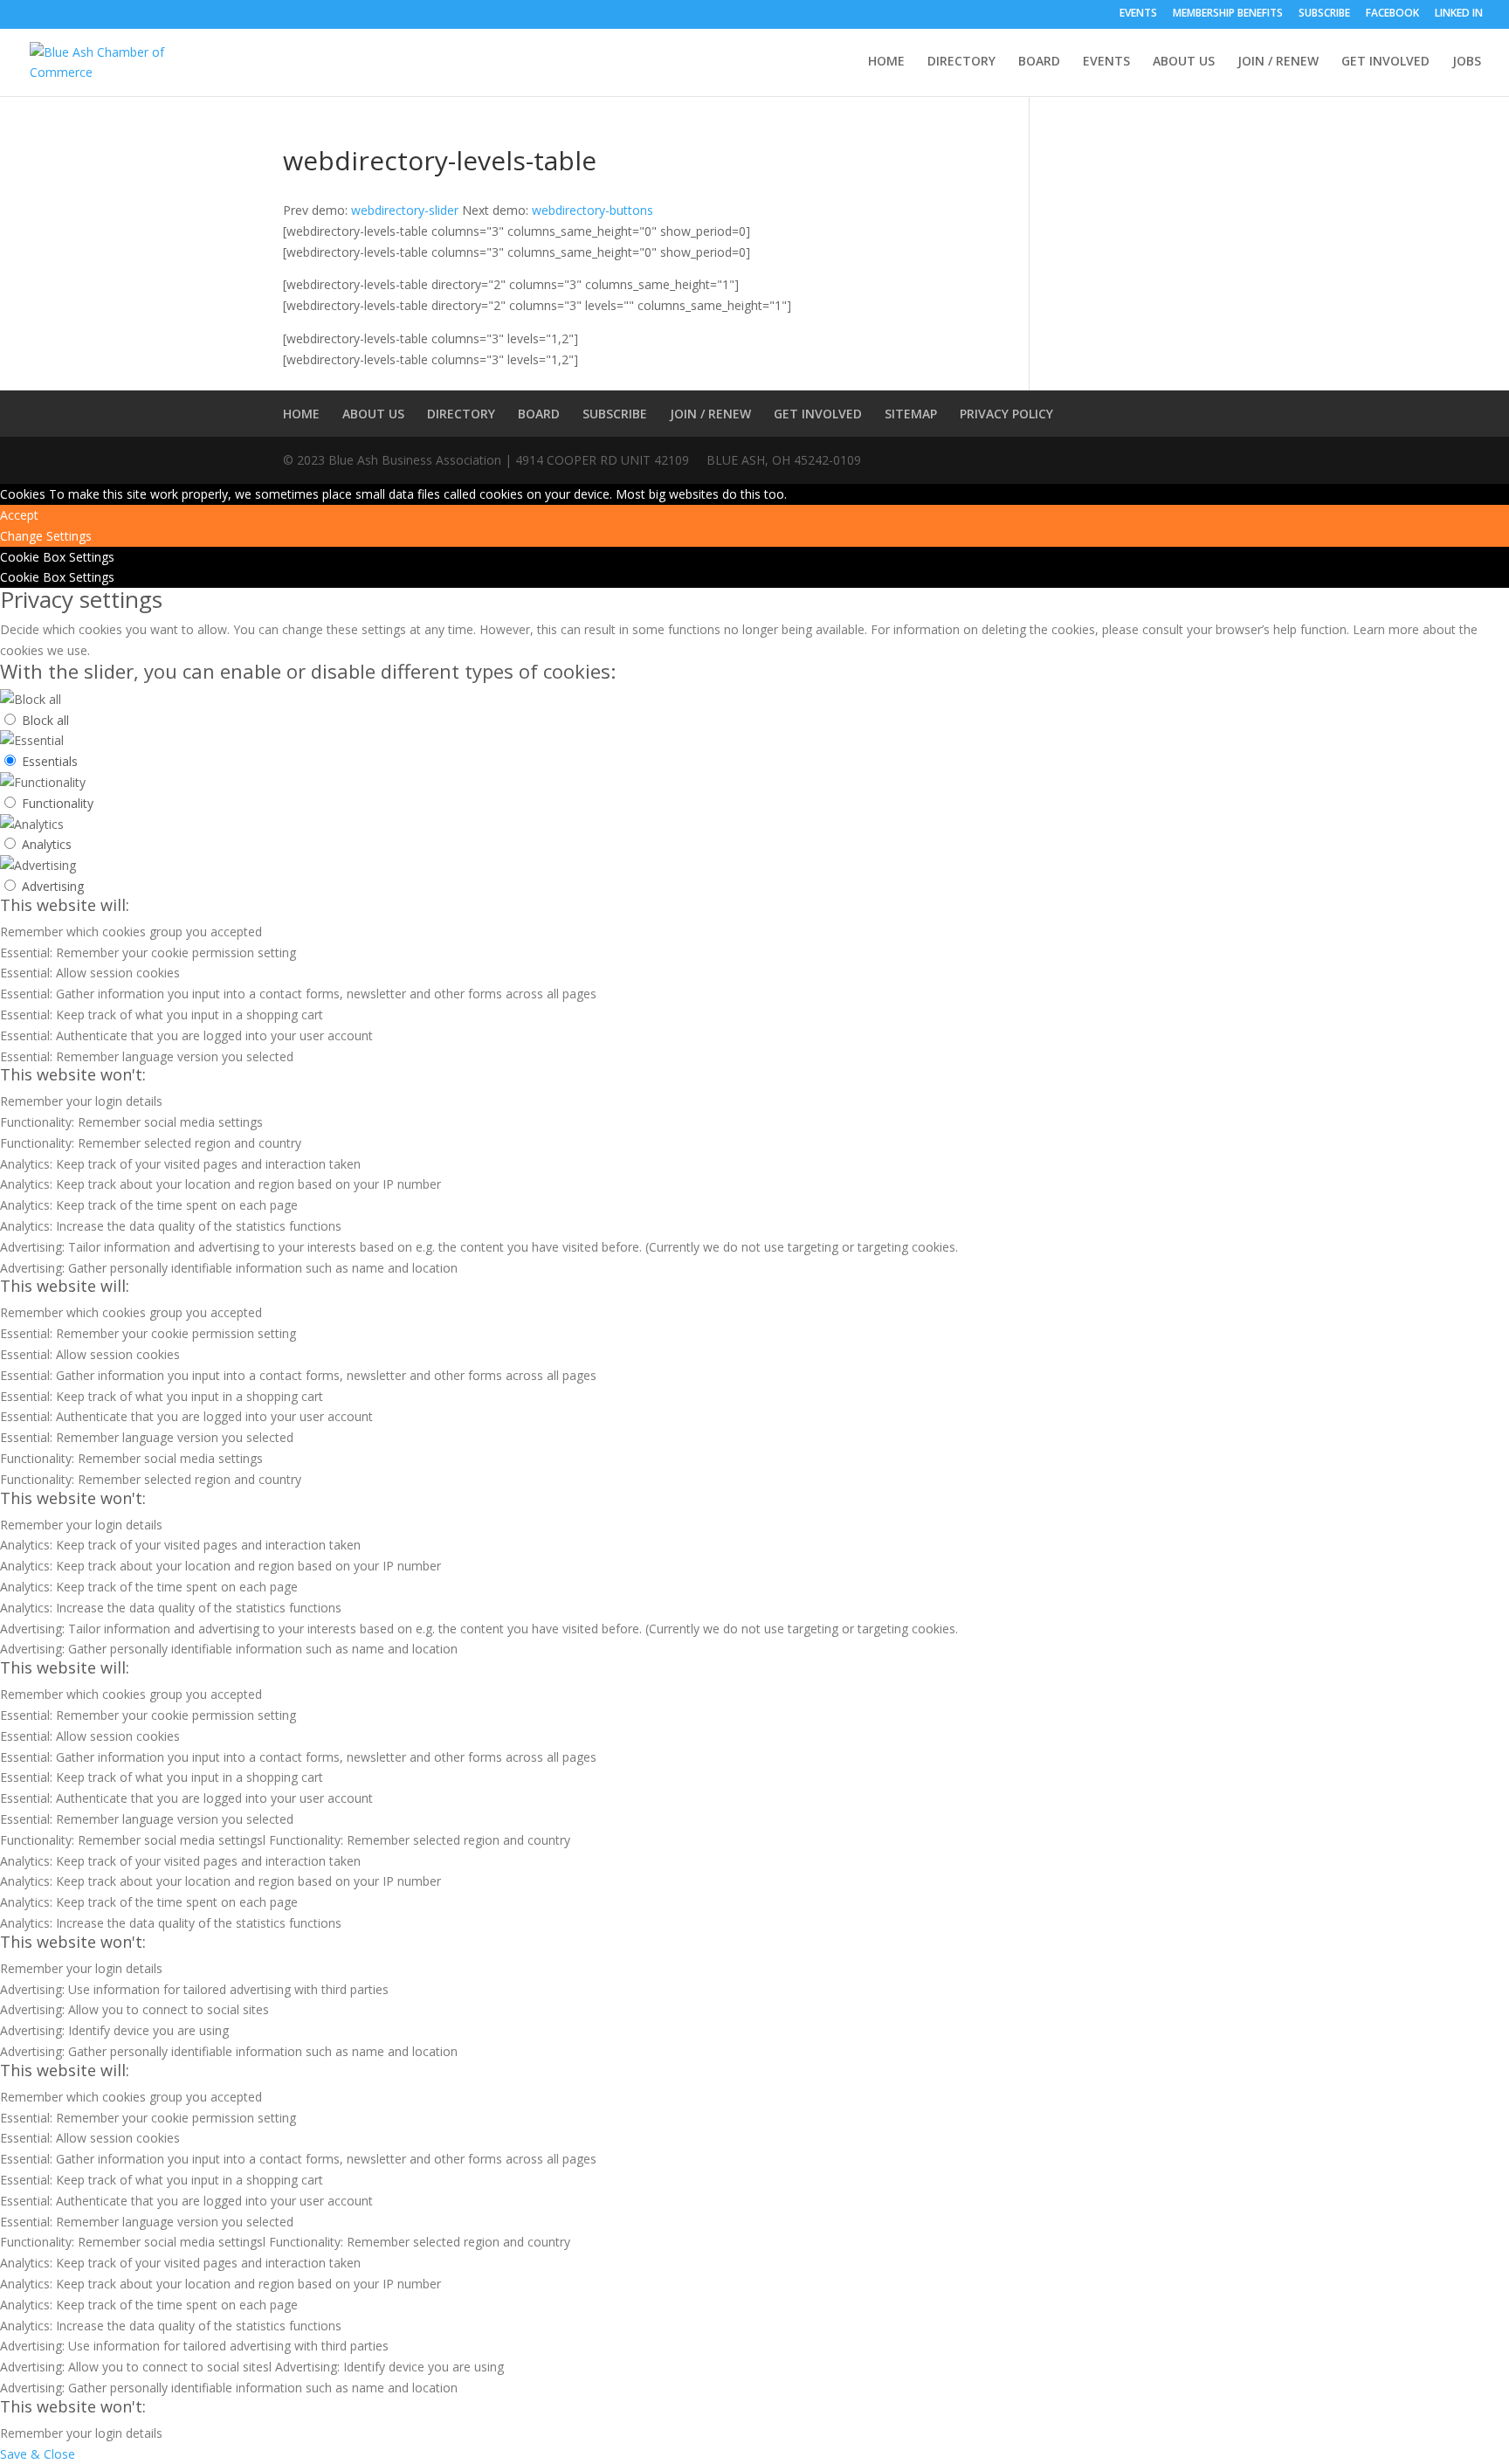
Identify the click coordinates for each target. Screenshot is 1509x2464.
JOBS (1467, 62)
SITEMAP (911, 414)
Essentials (50, 761)
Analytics (47, 844)
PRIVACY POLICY (1006, 414)
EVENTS (1138, 14)
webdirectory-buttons (593, 210)
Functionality (58, 803)
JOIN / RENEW (1278, 62)
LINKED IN (1459, 14)
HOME (886, 62)
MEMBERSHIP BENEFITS (1228, 14)
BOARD (1039, 62)
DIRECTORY (961, 62)
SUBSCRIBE (1324, 14)
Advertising (53, 886)
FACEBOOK (1392, 14)
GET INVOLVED (1385, 62)
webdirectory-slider (405, 210)
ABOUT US (1184, 62)
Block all (45, 720)
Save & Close (38, 2454)
